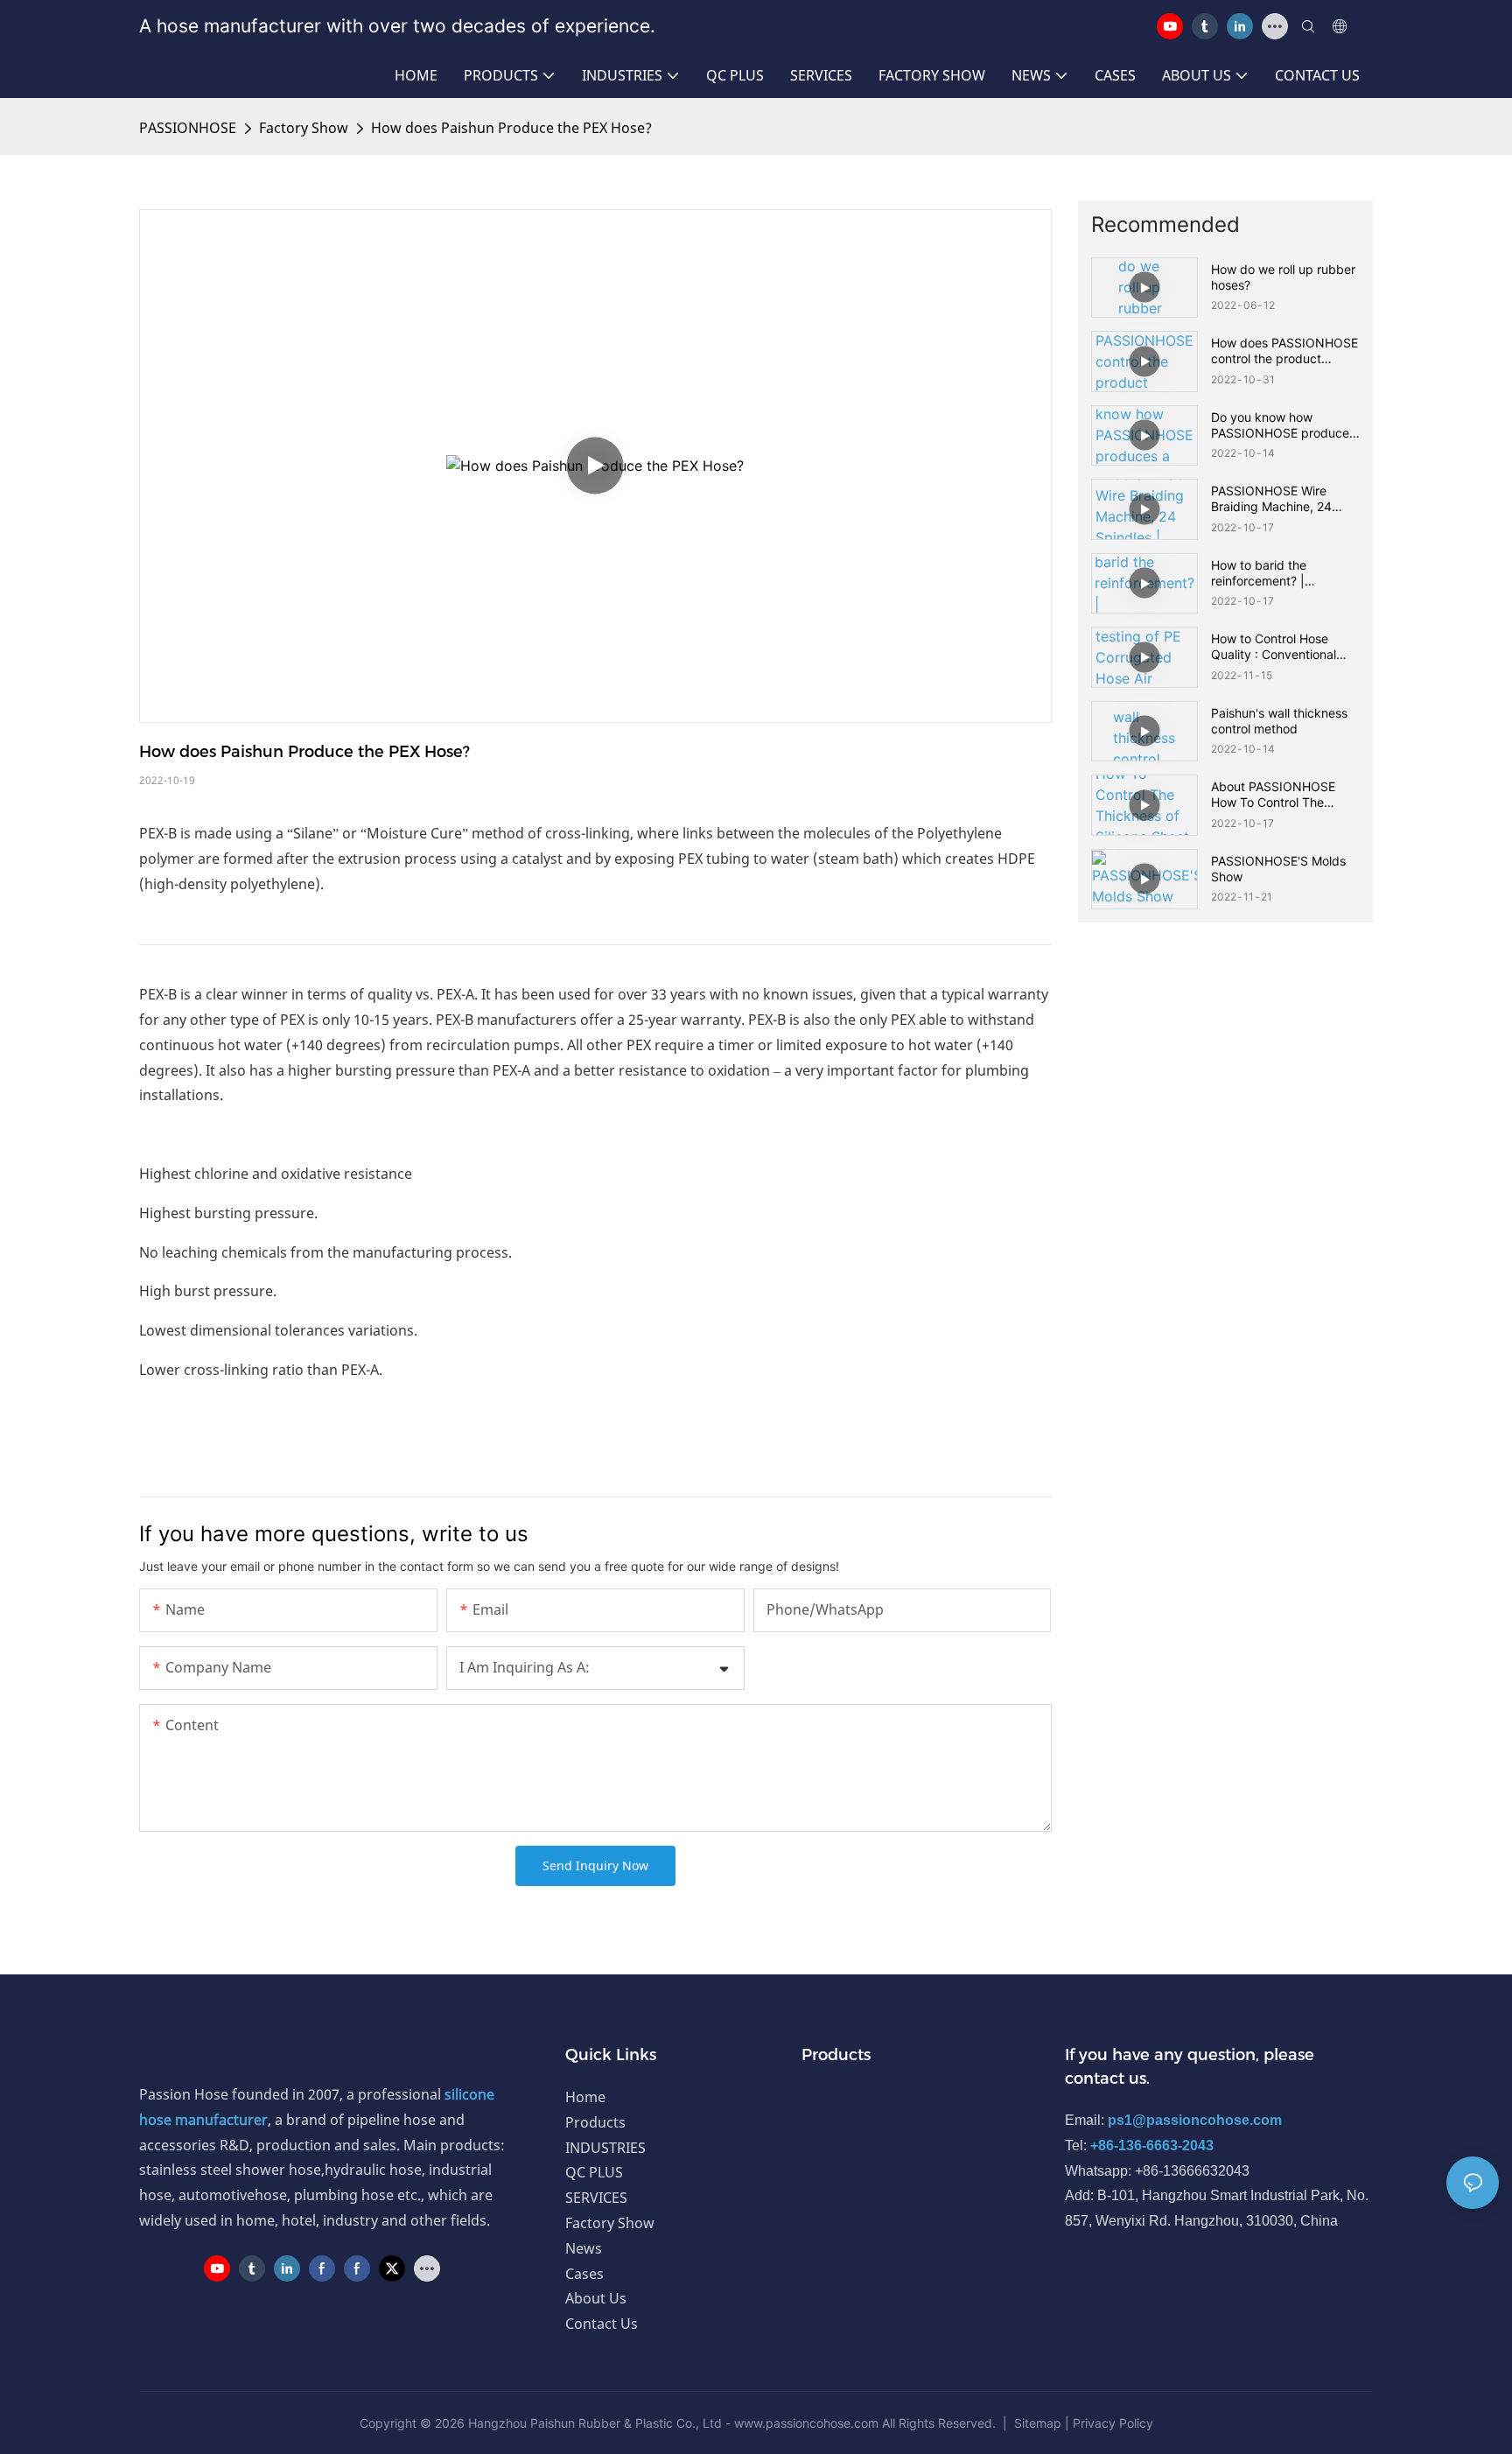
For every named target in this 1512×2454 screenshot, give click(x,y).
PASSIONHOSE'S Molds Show (1278, 869)
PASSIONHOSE (188, 128)
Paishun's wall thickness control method (1279, 721)
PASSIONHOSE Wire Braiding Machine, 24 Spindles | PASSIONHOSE (1284, 499)
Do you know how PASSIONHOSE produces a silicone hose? (1283, 425)
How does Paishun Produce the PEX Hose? (511, 128)
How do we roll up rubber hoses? (1283, 277)
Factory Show (304, 128)
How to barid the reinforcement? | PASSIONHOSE (1259, 573)
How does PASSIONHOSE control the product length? (1284, 351)
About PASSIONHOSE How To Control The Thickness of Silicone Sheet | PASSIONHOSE (1277, 795)
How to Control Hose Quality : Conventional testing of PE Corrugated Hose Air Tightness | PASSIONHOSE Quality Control (1282, 647)
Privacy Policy (1113, 2423)
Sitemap (1038, 2423)
